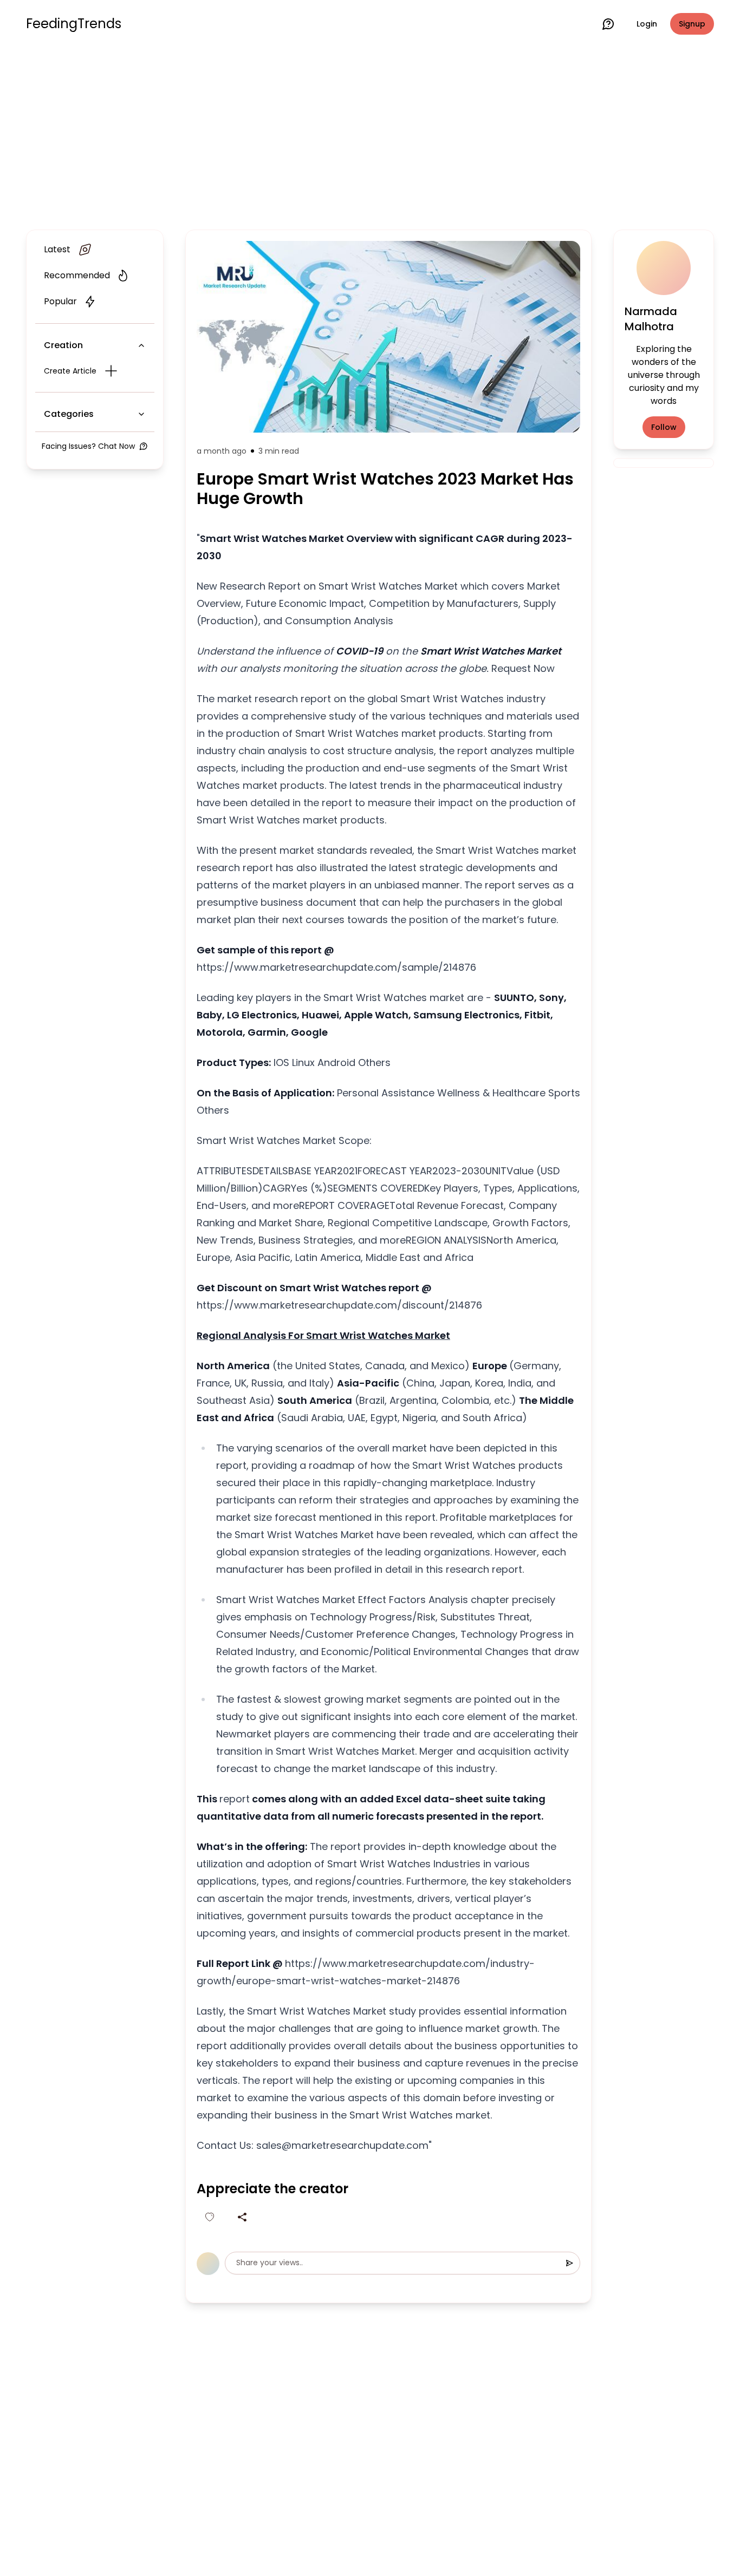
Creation (63, 345)
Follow (664, 427)
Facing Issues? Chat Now (88, 446)
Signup (692, 24)
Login (647, 24)
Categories (69, 414)
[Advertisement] (370, 136)
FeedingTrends (74, 24)
